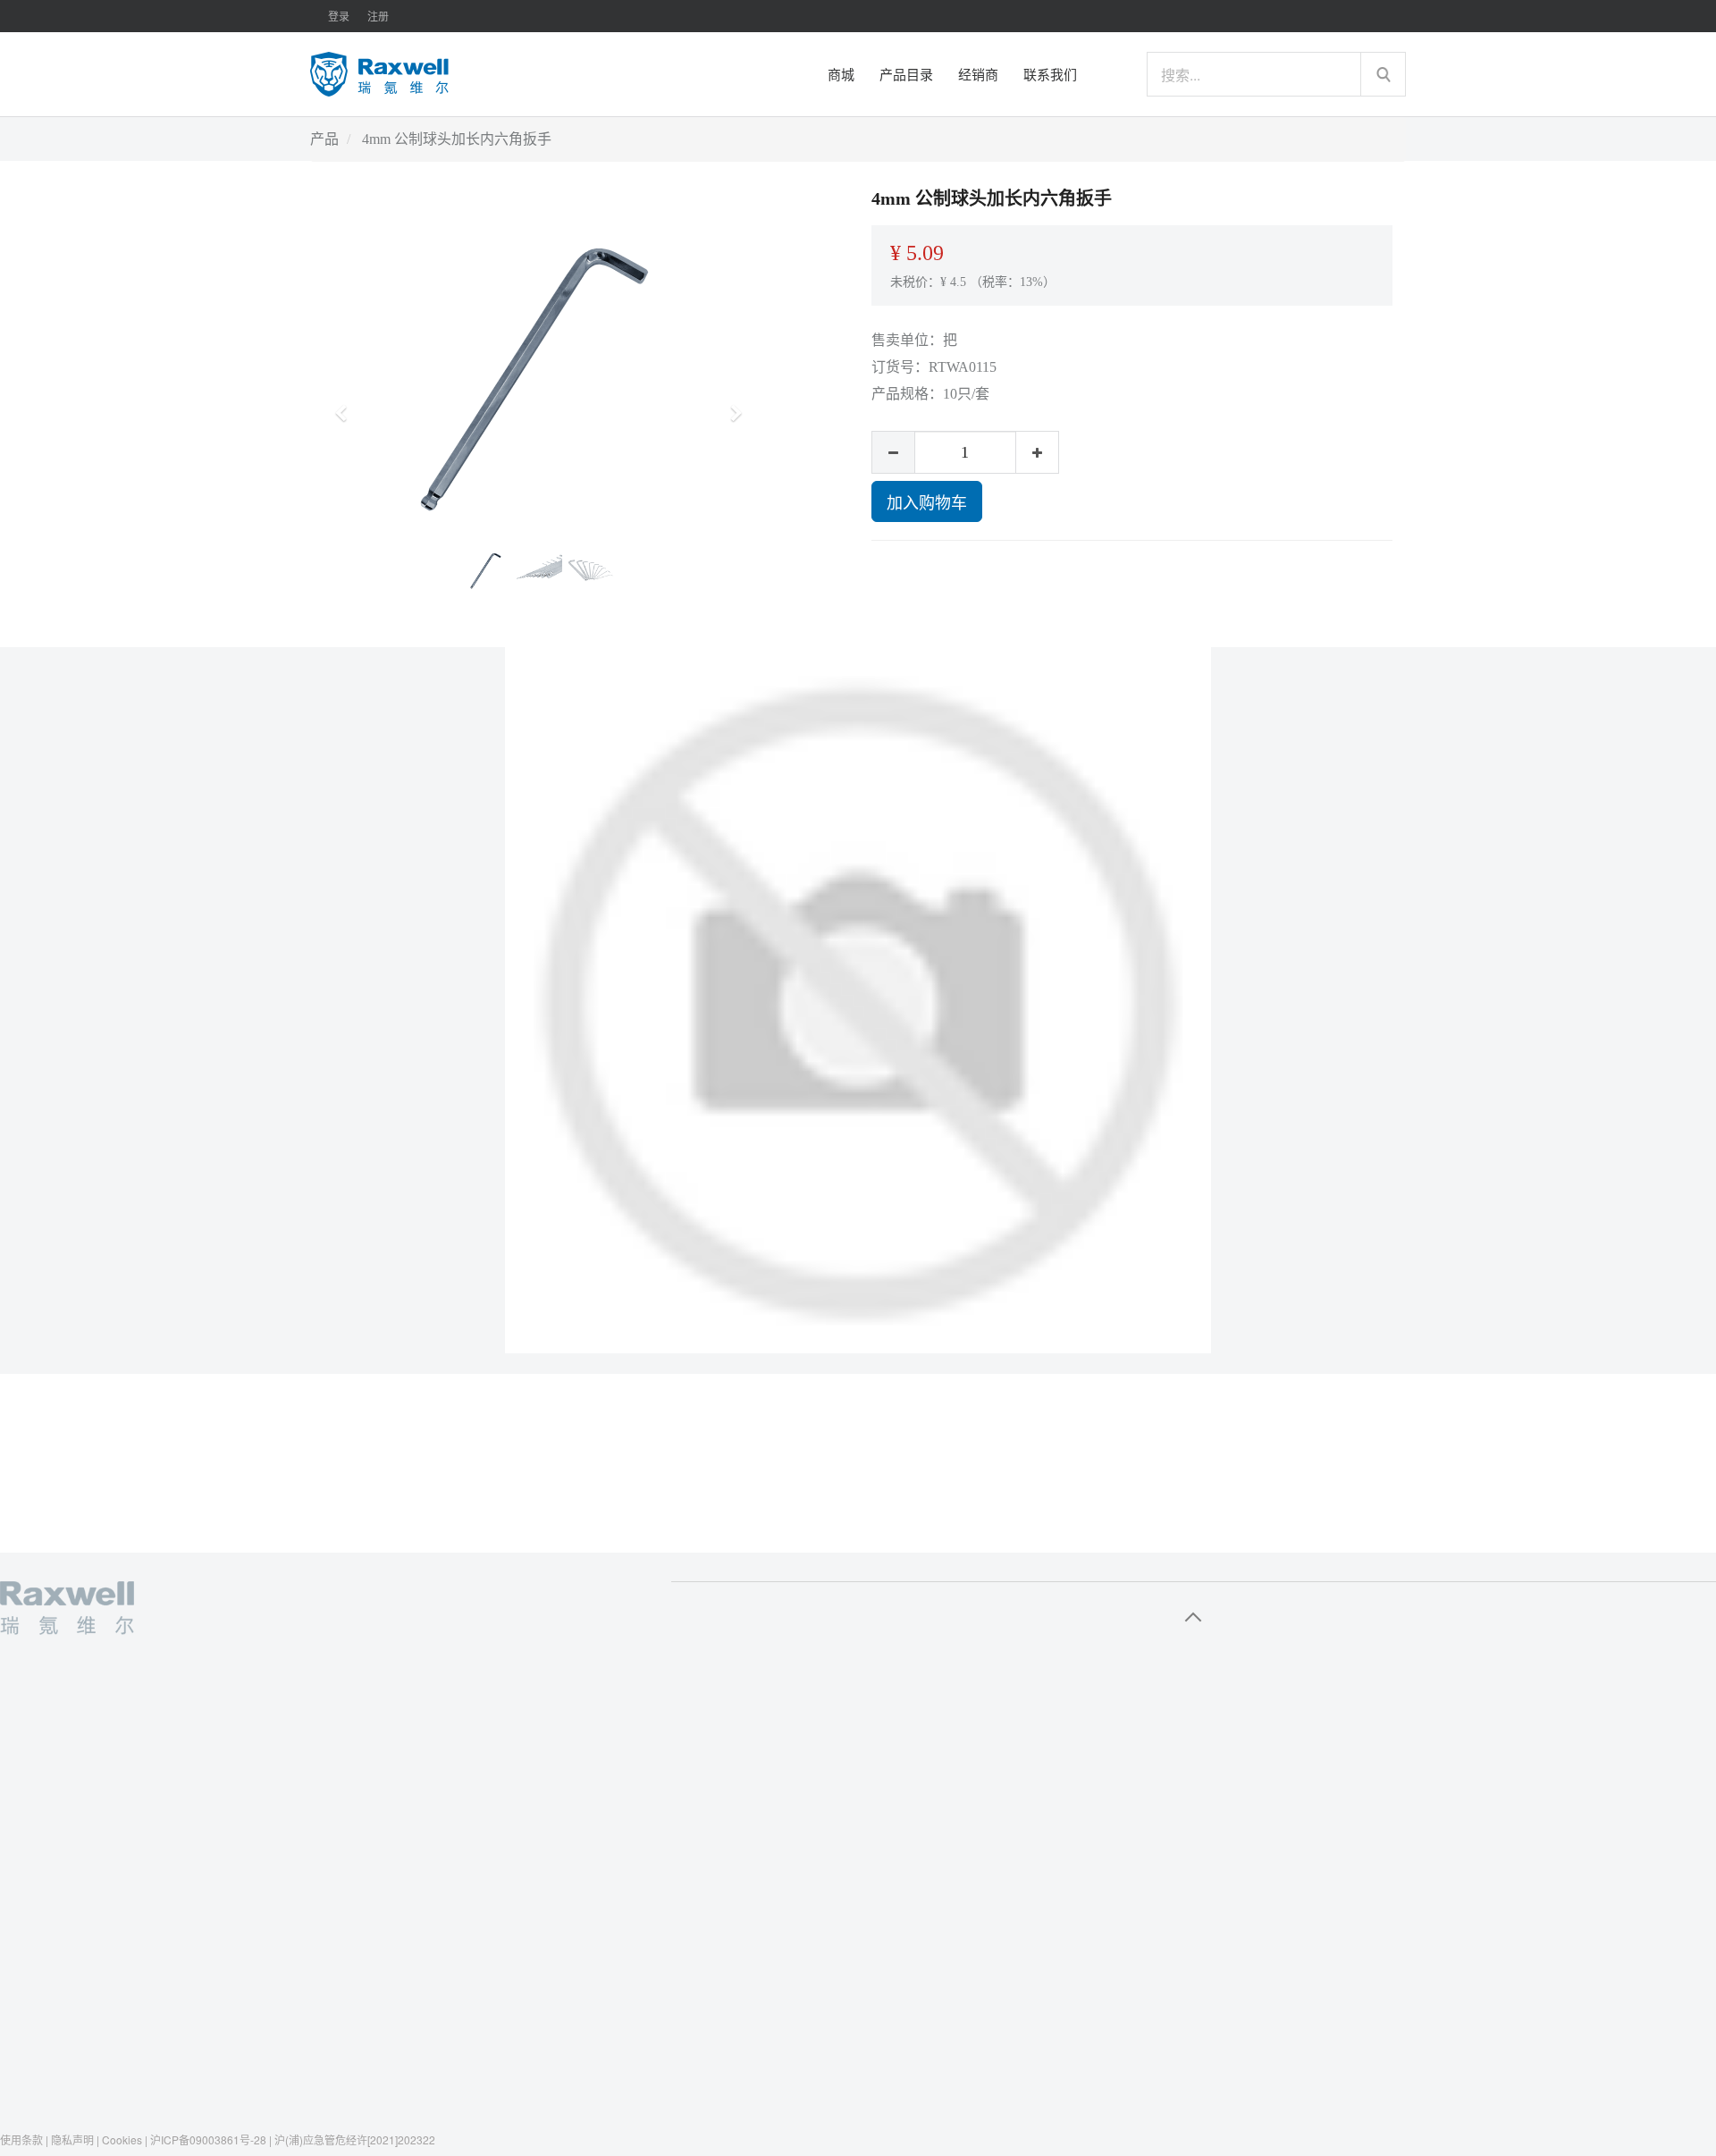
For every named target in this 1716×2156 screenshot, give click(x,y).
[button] (347, 405)
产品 (324, 139)
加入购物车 (927, 501)
